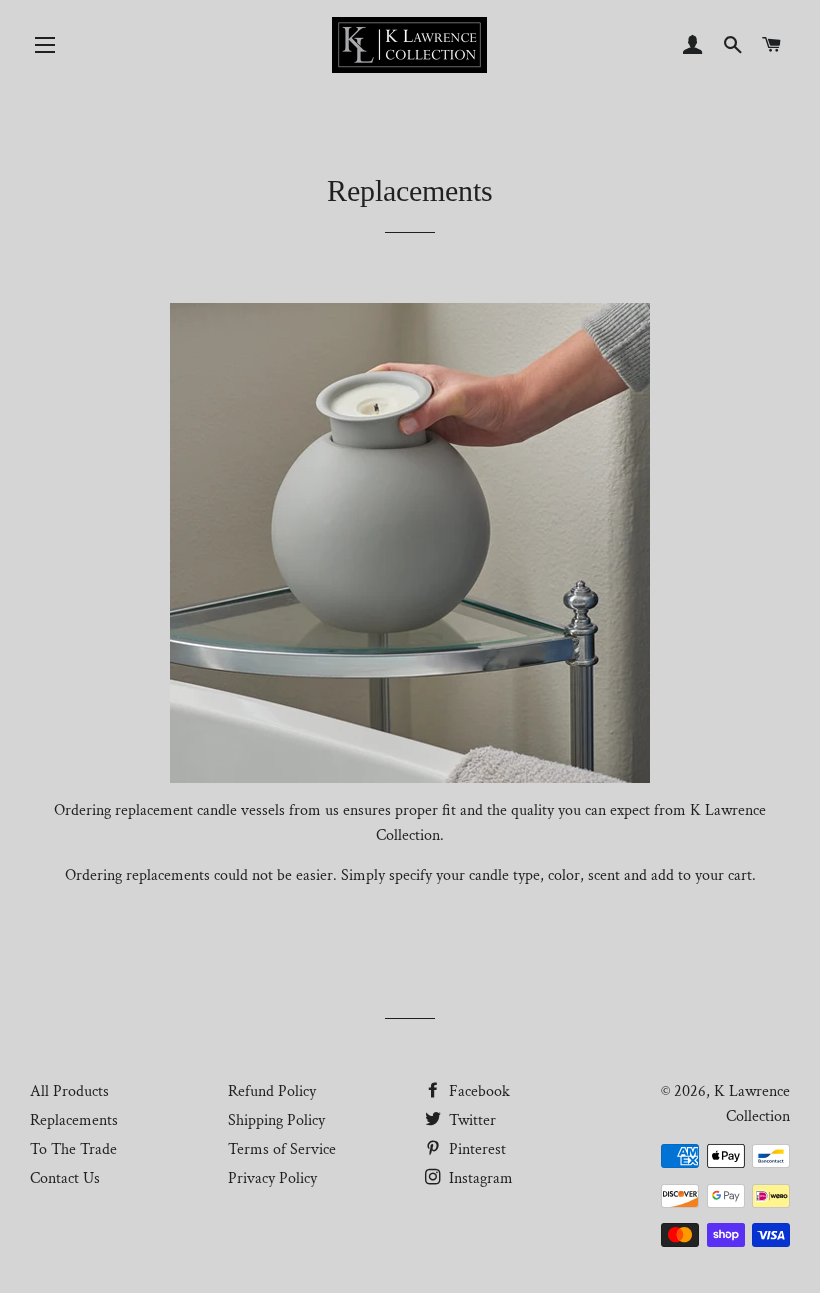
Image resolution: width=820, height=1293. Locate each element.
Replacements (74, 1120)
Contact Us (65, 1178)
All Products (69, 1091)
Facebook (477, 1091)
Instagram (479, 1178)
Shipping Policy (276, 1120)
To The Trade (73, 1149)
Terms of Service (282, 1149)
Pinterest (475, 1149)
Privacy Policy (272, 1178)
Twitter (470, 1120)
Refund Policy (272, 1091)
